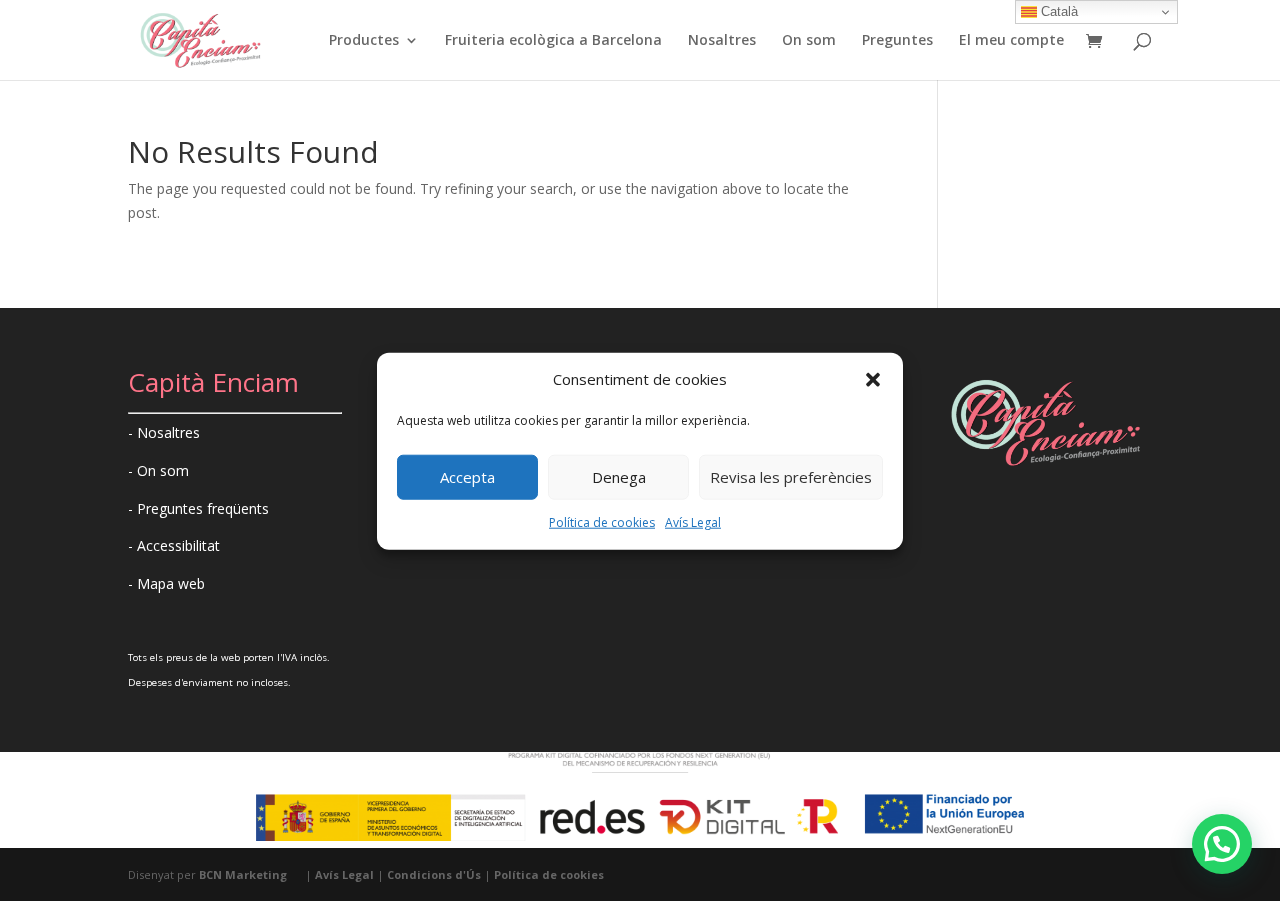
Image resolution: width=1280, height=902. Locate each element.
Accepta (467, 477)
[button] (873, 380)
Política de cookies (602, 522)
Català (1057, 11)
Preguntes (897, 41)
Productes (364, 41)
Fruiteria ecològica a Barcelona (553, 41)
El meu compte (1011, 41)
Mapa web (171, 583)
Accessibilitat (178, 545)
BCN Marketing (243, 874)
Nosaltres (722, 41)
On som (809, 41)
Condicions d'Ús (434, 874)
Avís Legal (693, 522)
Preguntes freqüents (203, 508)
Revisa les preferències (791, 477)
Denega (619, 477)
